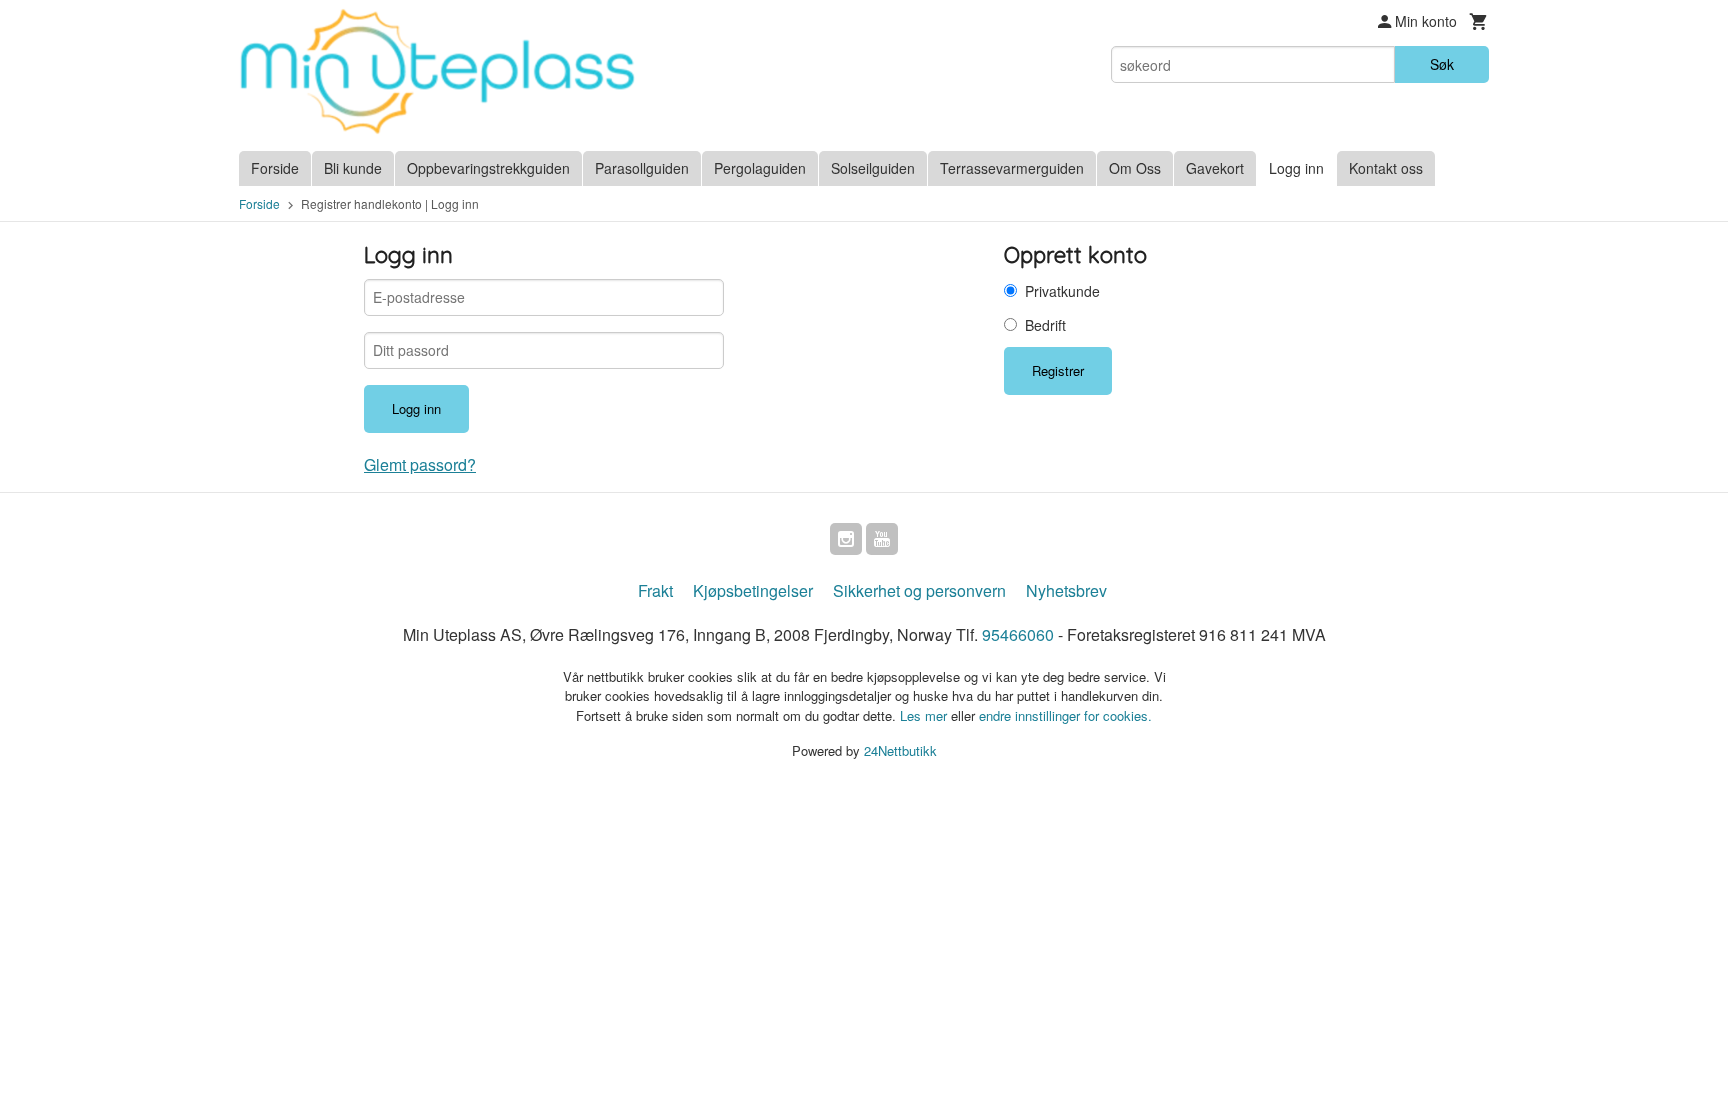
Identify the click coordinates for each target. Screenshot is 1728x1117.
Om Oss (1135, 168)
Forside (275, 168)
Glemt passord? (420, 464)
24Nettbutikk (900, 750)
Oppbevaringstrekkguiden (488, 168)
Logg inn (1296, 168)
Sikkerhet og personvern (919, 590)
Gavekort (1215, 168)
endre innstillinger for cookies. (1065, 715)
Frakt (655, 590)
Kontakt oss (1386, 168)
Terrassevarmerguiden (1012, 168)
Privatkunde (1062, 291)
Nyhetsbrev (1066, 590)
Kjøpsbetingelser (753, 590)
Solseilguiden (873, 168)
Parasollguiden (642, 168)
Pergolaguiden (760, 168)
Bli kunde (353, 168)
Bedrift (1045, 325)
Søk (1442, 64)
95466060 (1018, 634)
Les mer (925, 715)
